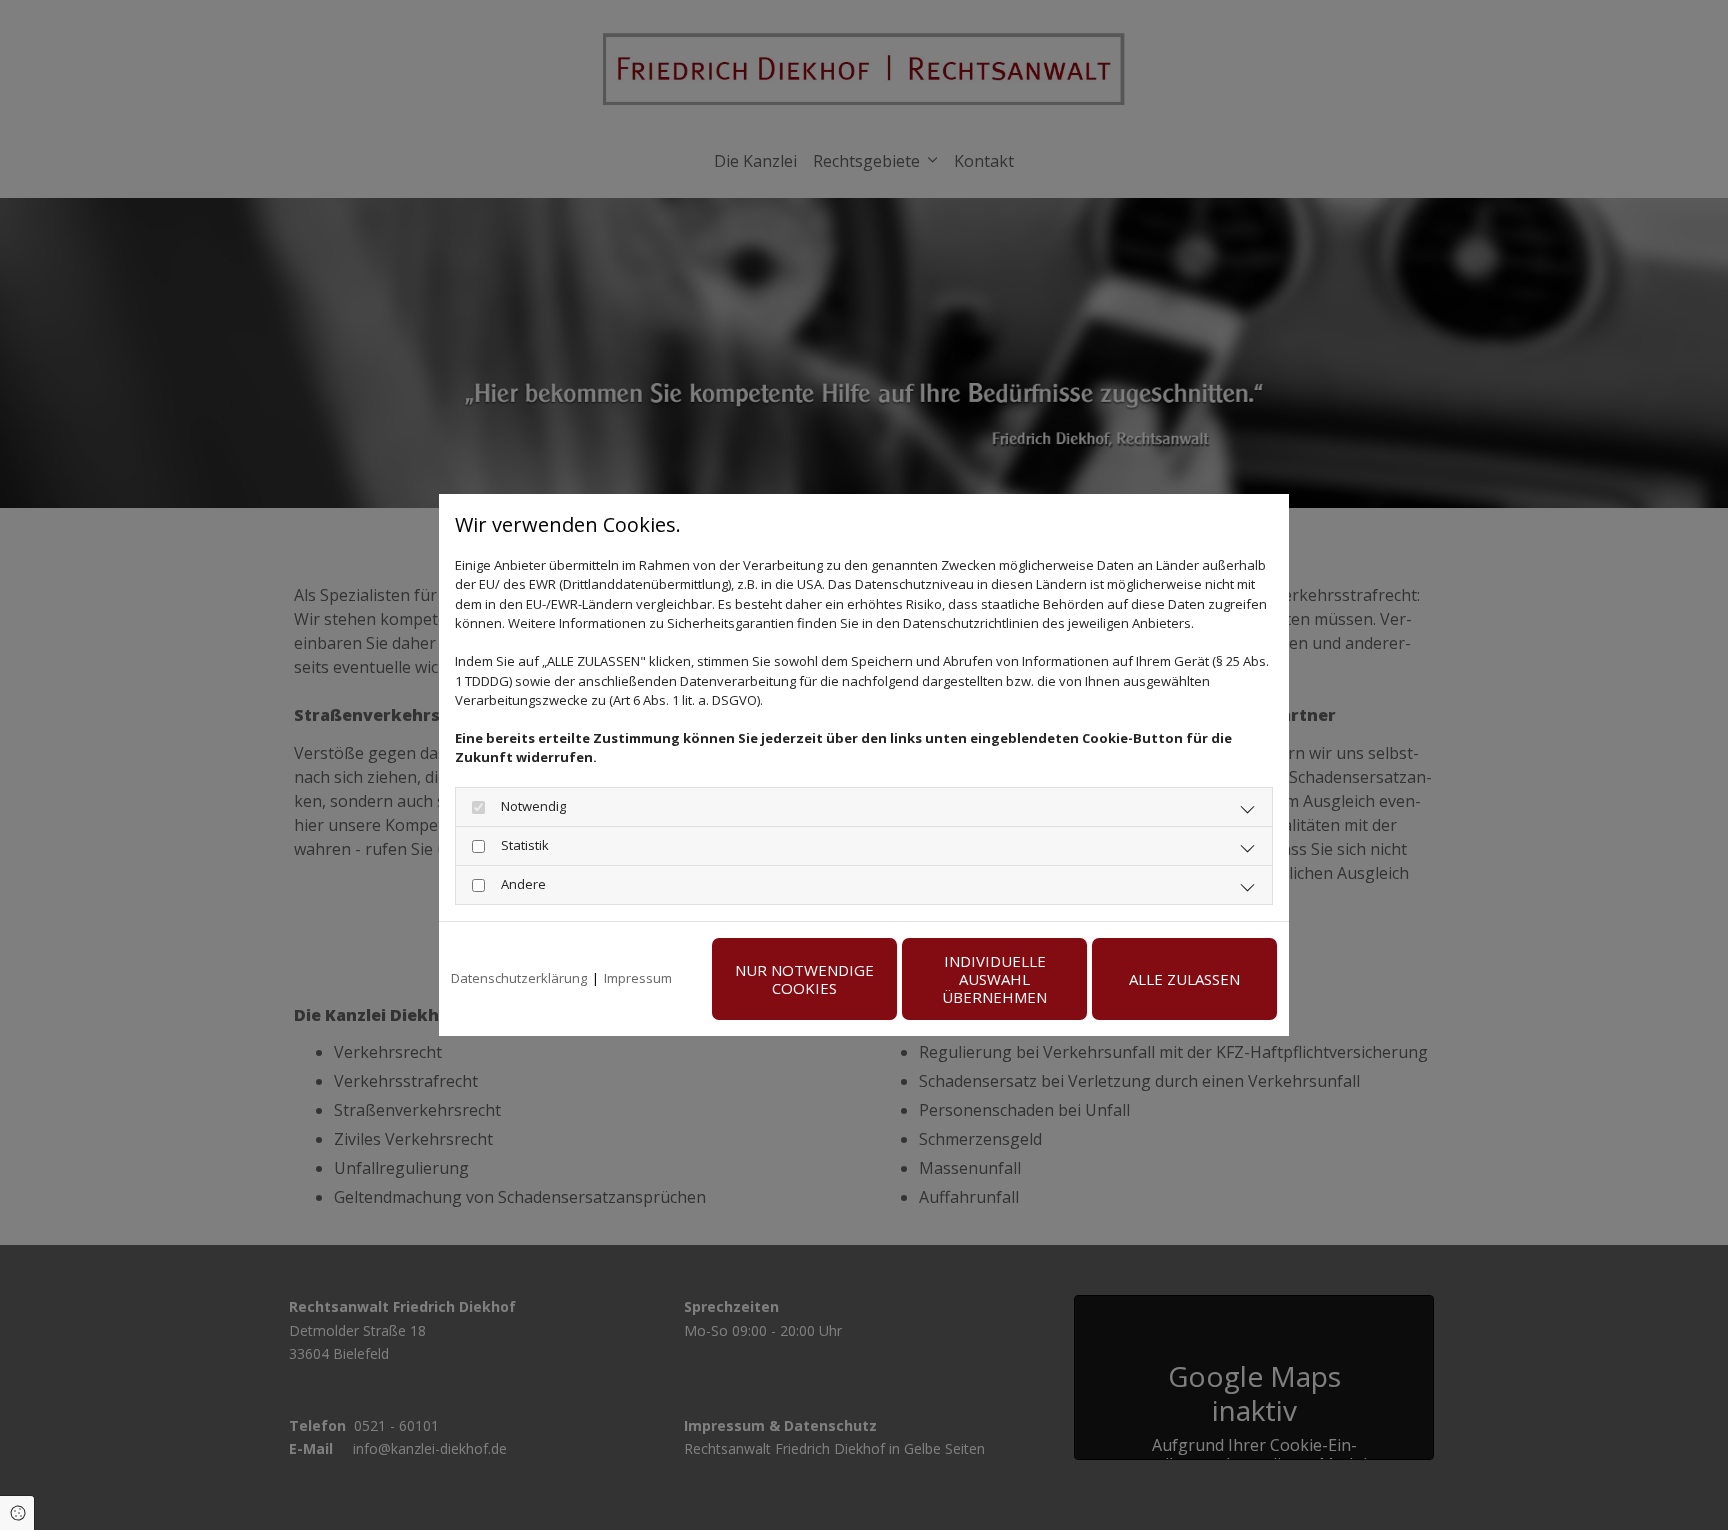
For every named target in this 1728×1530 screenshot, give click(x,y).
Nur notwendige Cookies (804, 979)
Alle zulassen (1184, 979)
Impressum (638, 978)
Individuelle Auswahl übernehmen (994, 979)
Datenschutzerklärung (519, 978)
